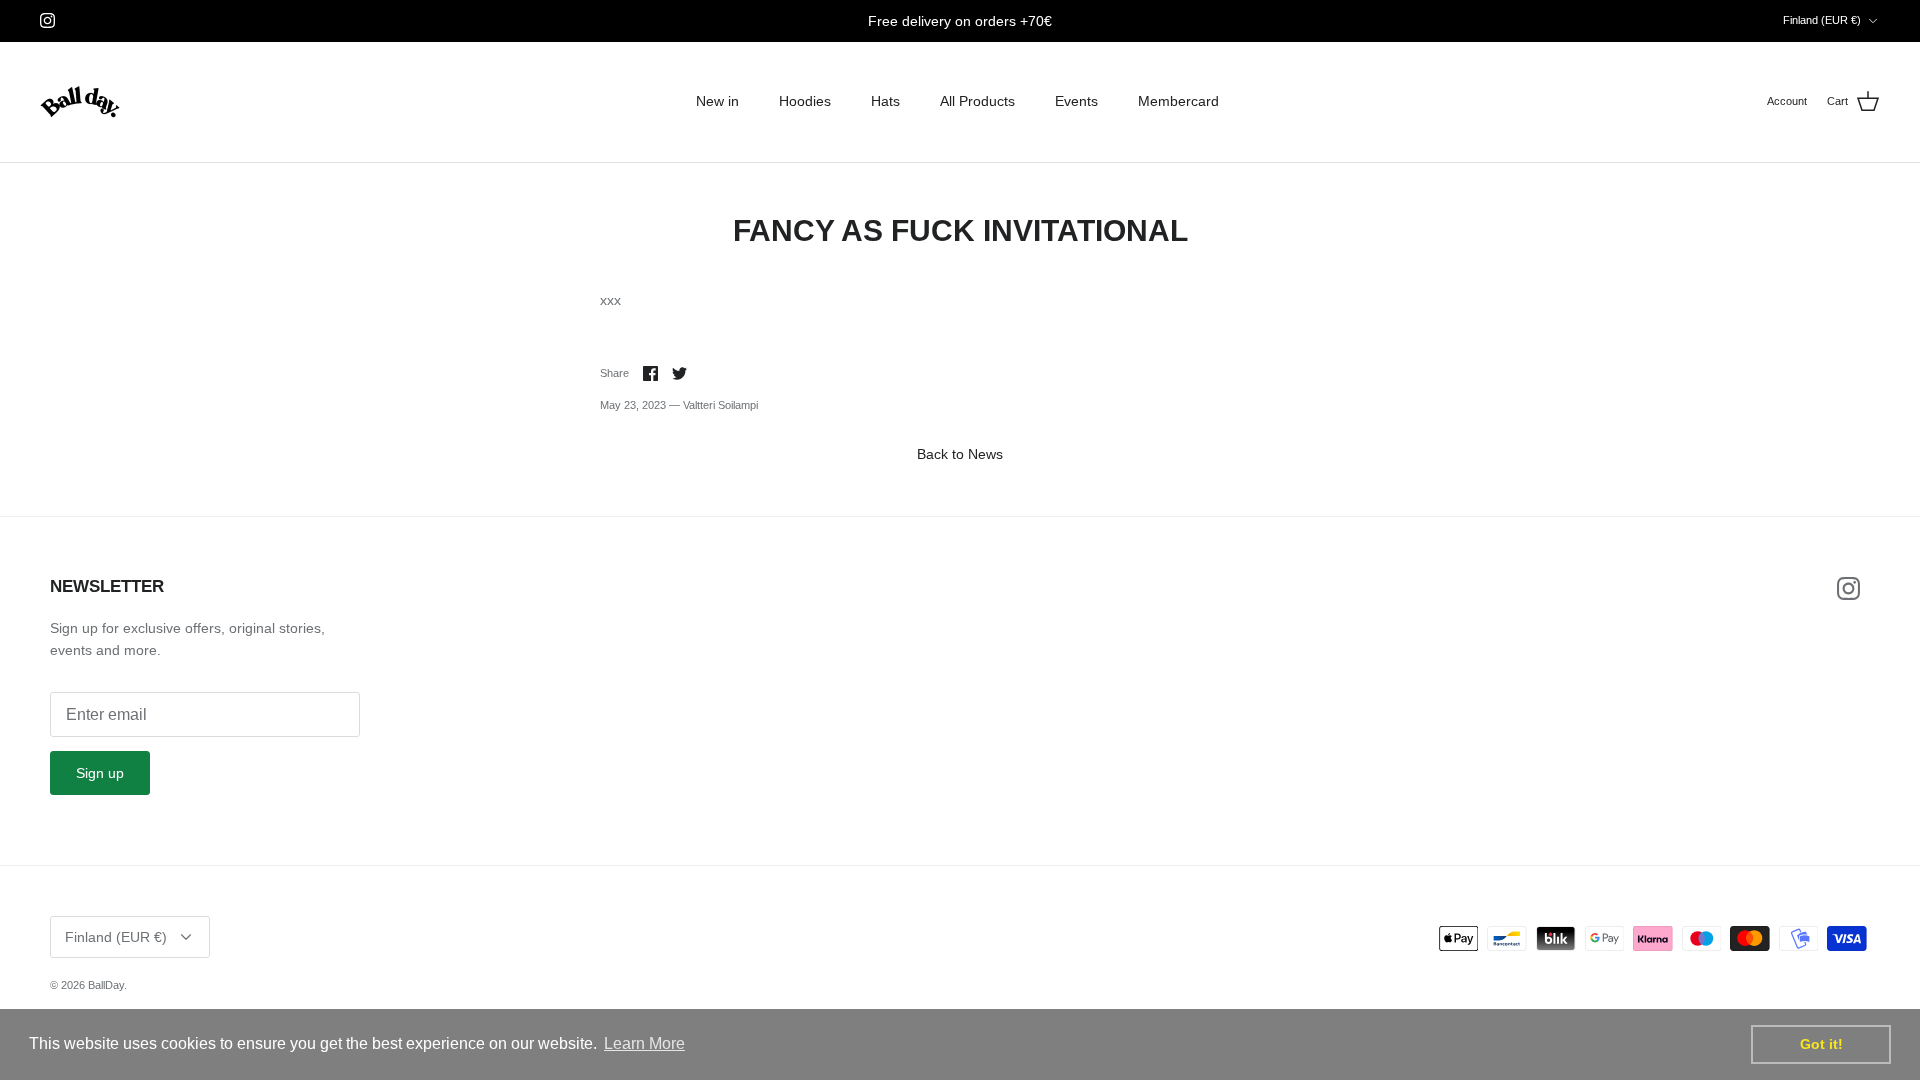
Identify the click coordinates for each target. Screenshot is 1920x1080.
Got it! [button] (1821, 1044)
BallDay (106, 985)
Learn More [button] (644, 1043)
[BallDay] (80, 102)
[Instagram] (47, 20)
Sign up (100, 773)
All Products (977, 101)
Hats (885, 101)
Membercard (1178, 101)
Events (1076, 101)
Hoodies (805, 101)
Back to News (960, 454)
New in (717, 101)
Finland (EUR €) (1822, 20)
